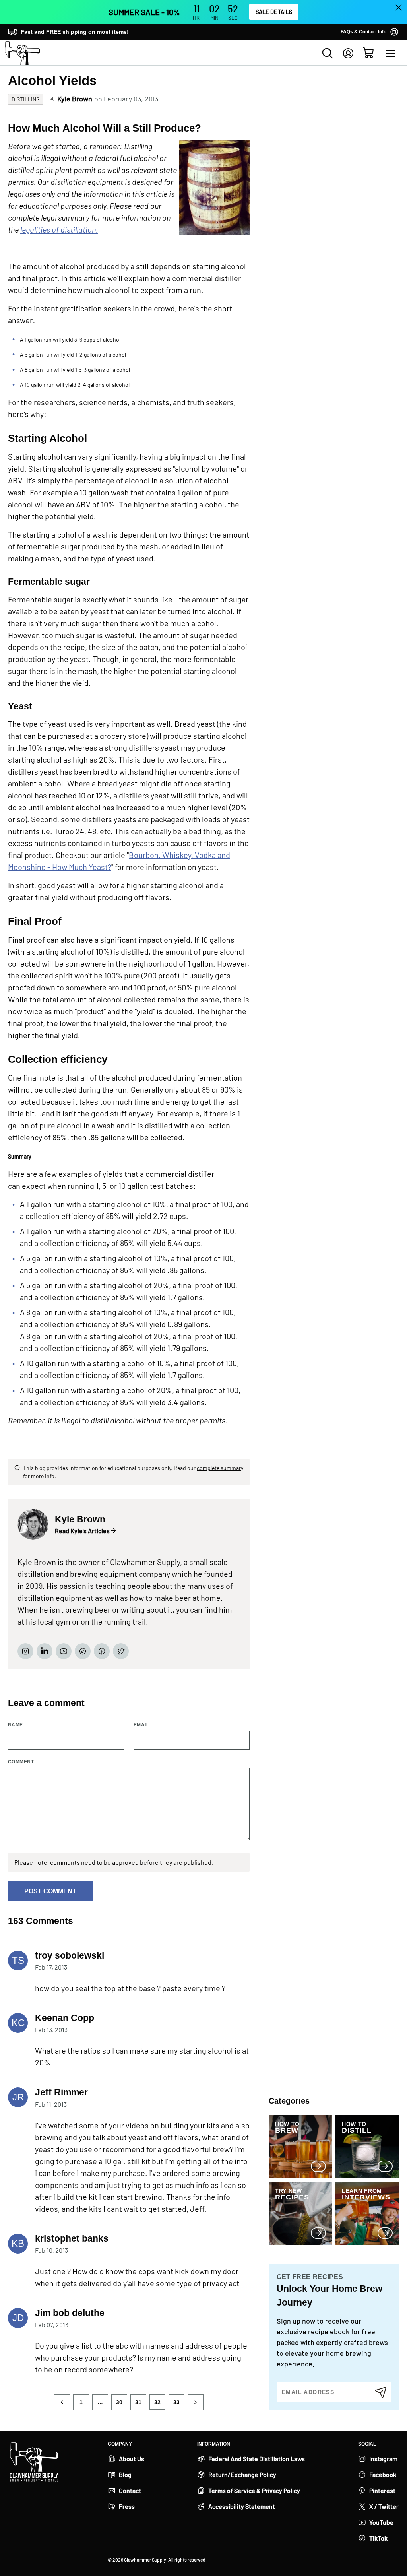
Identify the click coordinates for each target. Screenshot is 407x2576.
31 (138, 2402)
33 (176, 2402)
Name (16, 1725)
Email (141, 1725)
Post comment (50, 1891)
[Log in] (348, 53)
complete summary (220, 1468)
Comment (21, 1762)
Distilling (26, 99)
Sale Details (274, 12)
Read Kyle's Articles (83, 1531)
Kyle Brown (75, 99)
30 (119, 2402)
